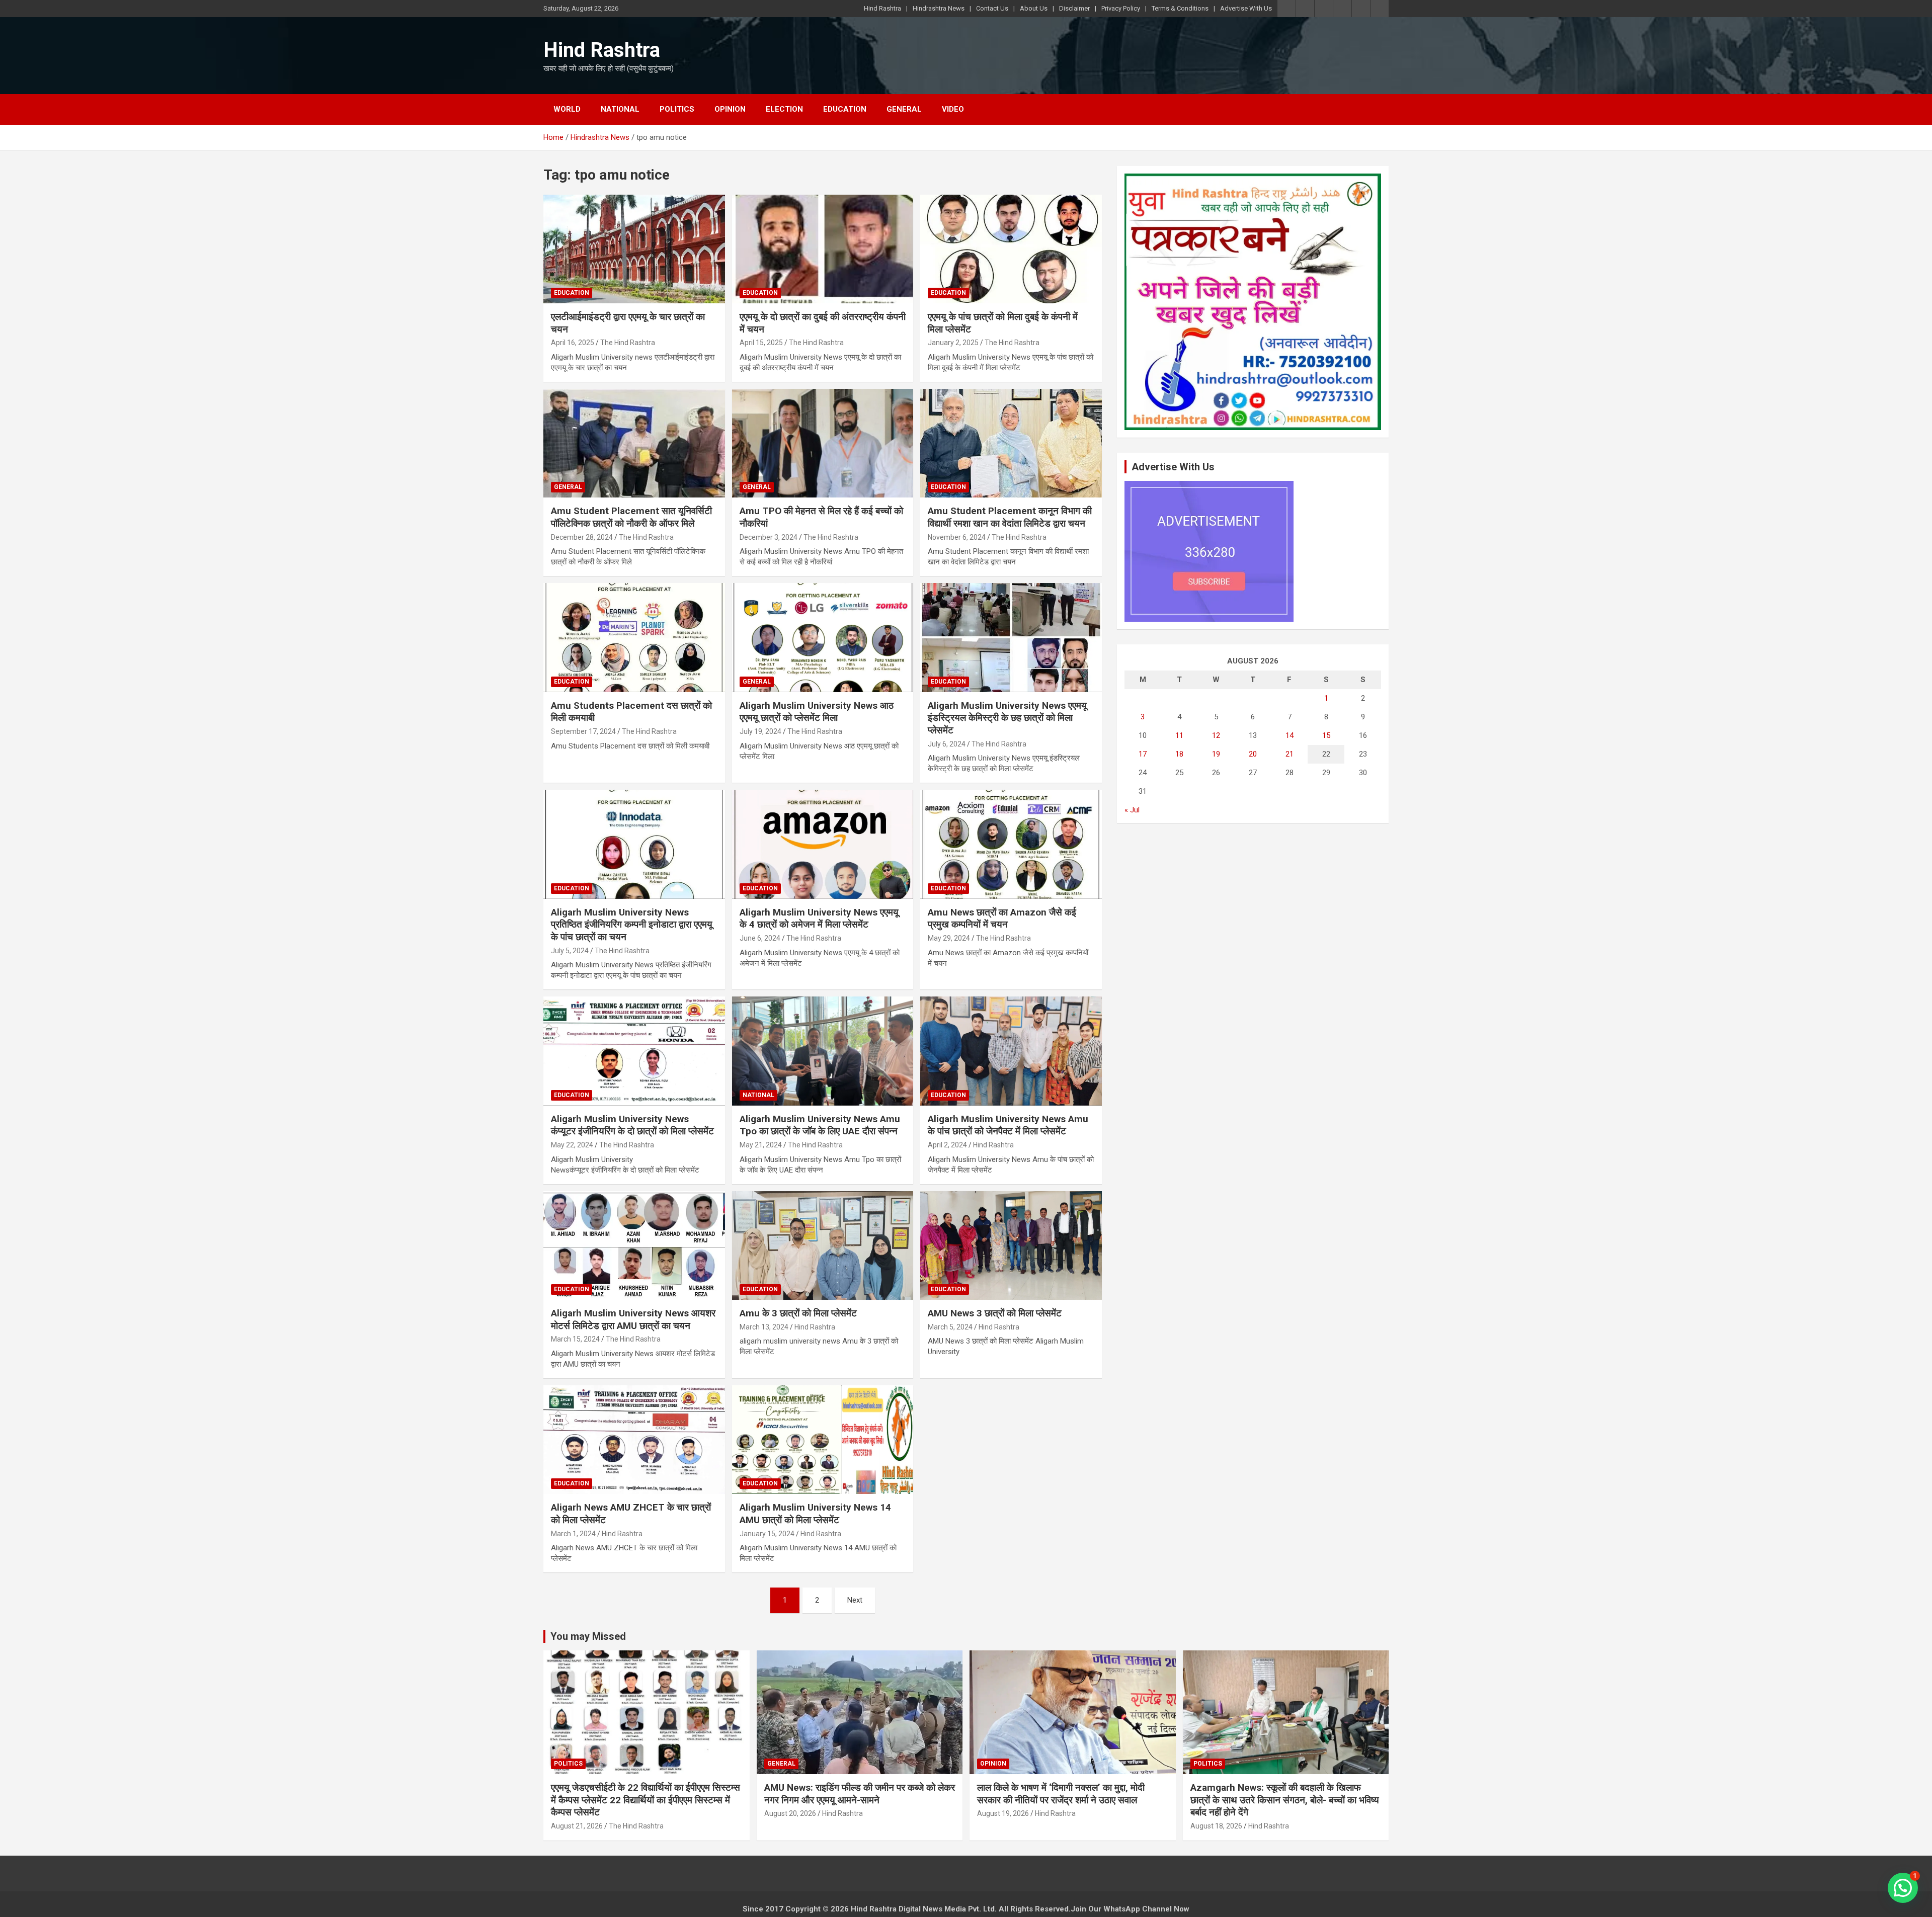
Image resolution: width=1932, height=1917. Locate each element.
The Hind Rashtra (628, 343)
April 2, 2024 (947, 1145)
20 (1253, 754)
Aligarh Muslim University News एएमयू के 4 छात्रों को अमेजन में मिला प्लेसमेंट (819, 919)
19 (1216, 754)
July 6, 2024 (947, 744)
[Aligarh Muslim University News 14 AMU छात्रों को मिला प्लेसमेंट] (823, 1440)
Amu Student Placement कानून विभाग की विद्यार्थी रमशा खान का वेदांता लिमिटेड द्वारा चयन (1010, 517)
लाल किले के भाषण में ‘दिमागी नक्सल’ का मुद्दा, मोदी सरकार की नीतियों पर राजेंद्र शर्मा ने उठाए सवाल (1061, 1794)
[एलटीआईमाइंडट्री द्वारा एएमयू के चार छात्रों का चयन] (634, 249)
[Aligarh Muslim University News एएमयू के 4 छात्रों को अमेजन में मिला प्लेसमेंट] (823, 845)
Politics (677, 109)
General (904, 109)
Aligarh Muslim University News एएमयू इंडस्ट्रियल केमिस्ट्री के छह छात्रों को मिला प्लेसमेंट (1007, 718)
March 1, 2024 (573, 1534)
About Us (1034, 8)
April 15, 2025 (761, 343)
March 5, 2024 (950, 1327)
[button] (1903, 1888)
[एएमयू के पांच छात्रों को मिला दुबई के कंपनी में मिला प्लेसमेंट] (1011, 249)
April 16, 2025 (573, 343)
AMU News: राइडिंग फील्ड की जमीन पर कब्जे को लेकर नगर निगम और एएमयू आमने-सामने (860, 1794)
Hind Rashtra (882, 8)
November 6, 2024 (957, 537)
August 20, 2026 (790, 1813)
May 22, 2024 (572, 1145)
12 (1216, 735)
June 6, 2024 (760, 938)
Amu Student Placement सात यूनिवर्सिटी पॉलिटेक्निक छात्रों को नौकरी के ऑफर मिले (631, 517)
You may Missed (588, 1636)
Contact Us (992, 8)
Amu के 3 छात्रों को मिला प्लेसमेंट (798, 1313)
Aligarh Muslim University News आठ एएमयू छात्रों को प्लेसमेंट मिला (817, 712)
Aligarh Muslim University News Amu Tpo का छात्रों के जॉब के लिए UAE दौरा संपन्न (820, 1125)
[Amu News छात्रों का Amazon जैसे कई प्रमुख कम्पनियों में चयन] (1011, 845)
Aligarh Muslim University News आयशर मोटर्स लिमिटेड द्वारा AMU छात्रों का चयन (633, 1319)
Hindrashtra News (939, 8)
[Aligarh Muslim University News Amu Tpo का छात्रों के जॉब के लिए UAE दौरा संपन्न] (823, 1051)
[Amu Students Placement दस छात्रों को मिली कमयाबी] (634, 638)
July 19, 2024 (760, 731)
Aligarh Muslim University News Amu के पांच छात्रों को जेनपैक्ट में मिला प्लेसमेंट (1008, 1125)
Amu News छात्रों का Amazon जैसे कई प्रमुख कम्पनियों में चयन (1002, 919)
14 (1290, 735)
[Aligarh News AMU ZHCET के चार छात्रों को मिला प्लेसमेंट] (634, 1440)
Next (855, 1600)
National (620, 109)
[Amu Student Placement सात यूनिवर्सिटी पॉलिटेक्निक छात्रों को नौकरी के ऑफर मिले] (634, 443)
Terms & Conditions (1180, 8)
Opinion (730, 109)
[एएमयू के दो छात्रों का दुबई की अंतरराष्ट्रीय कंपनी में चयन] (823, 249)
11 (1179, 735)
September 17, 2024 (583, 731)
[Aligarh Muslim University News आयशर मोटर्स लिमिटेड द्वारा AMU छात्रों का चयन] (634, 1245)
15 (1326, 735)
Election (784, 109)
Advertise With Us (1246, 8)
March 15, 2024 (575, 1339)
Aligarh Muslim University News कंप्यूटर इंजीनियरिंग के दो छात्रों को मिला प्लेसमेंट (632, 1125)
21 (1290, 754)
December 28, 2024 (582, 537)
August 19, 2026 (1003, 1813)
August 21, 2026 (577, 1826)
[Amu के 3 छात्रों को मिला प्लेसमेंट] (823, 1245)
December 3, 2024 (769, 537)
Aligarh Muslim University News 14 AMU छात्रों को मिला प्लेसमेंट (815, 1514)
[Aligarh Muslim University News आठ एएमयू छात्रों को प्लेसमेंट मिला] (823, 638)
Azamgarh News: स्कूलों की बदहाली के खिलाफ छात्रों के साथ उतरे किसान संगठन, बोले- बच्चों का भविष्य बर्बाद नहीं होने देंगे (1285, 1800)
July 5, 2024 (570, 951)
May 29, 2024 (949, 938)
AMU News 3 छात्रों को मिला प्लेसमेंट (995, 1313)
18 (1179, 754)
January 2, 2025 (953, 343)
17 (1143, 754)
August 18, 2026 (1216, 1826)
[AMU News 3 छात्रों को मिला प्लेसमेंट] (1011, 1245)
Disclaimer (1074, 8)
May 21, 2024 (761, 1145)
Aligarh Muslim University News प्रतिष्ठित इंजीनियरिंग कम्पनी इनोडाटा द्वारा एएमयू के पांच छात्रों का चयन (632, 925)
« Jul (1132, 810)
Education (845, 109)
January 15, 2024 (767, 1534)
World (567, 109)
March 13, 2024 (764, 1327)
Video (953, 109)
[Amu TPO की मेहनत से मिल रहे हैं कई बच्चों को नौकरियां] (823, 443)
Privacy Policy (1121, 8)
